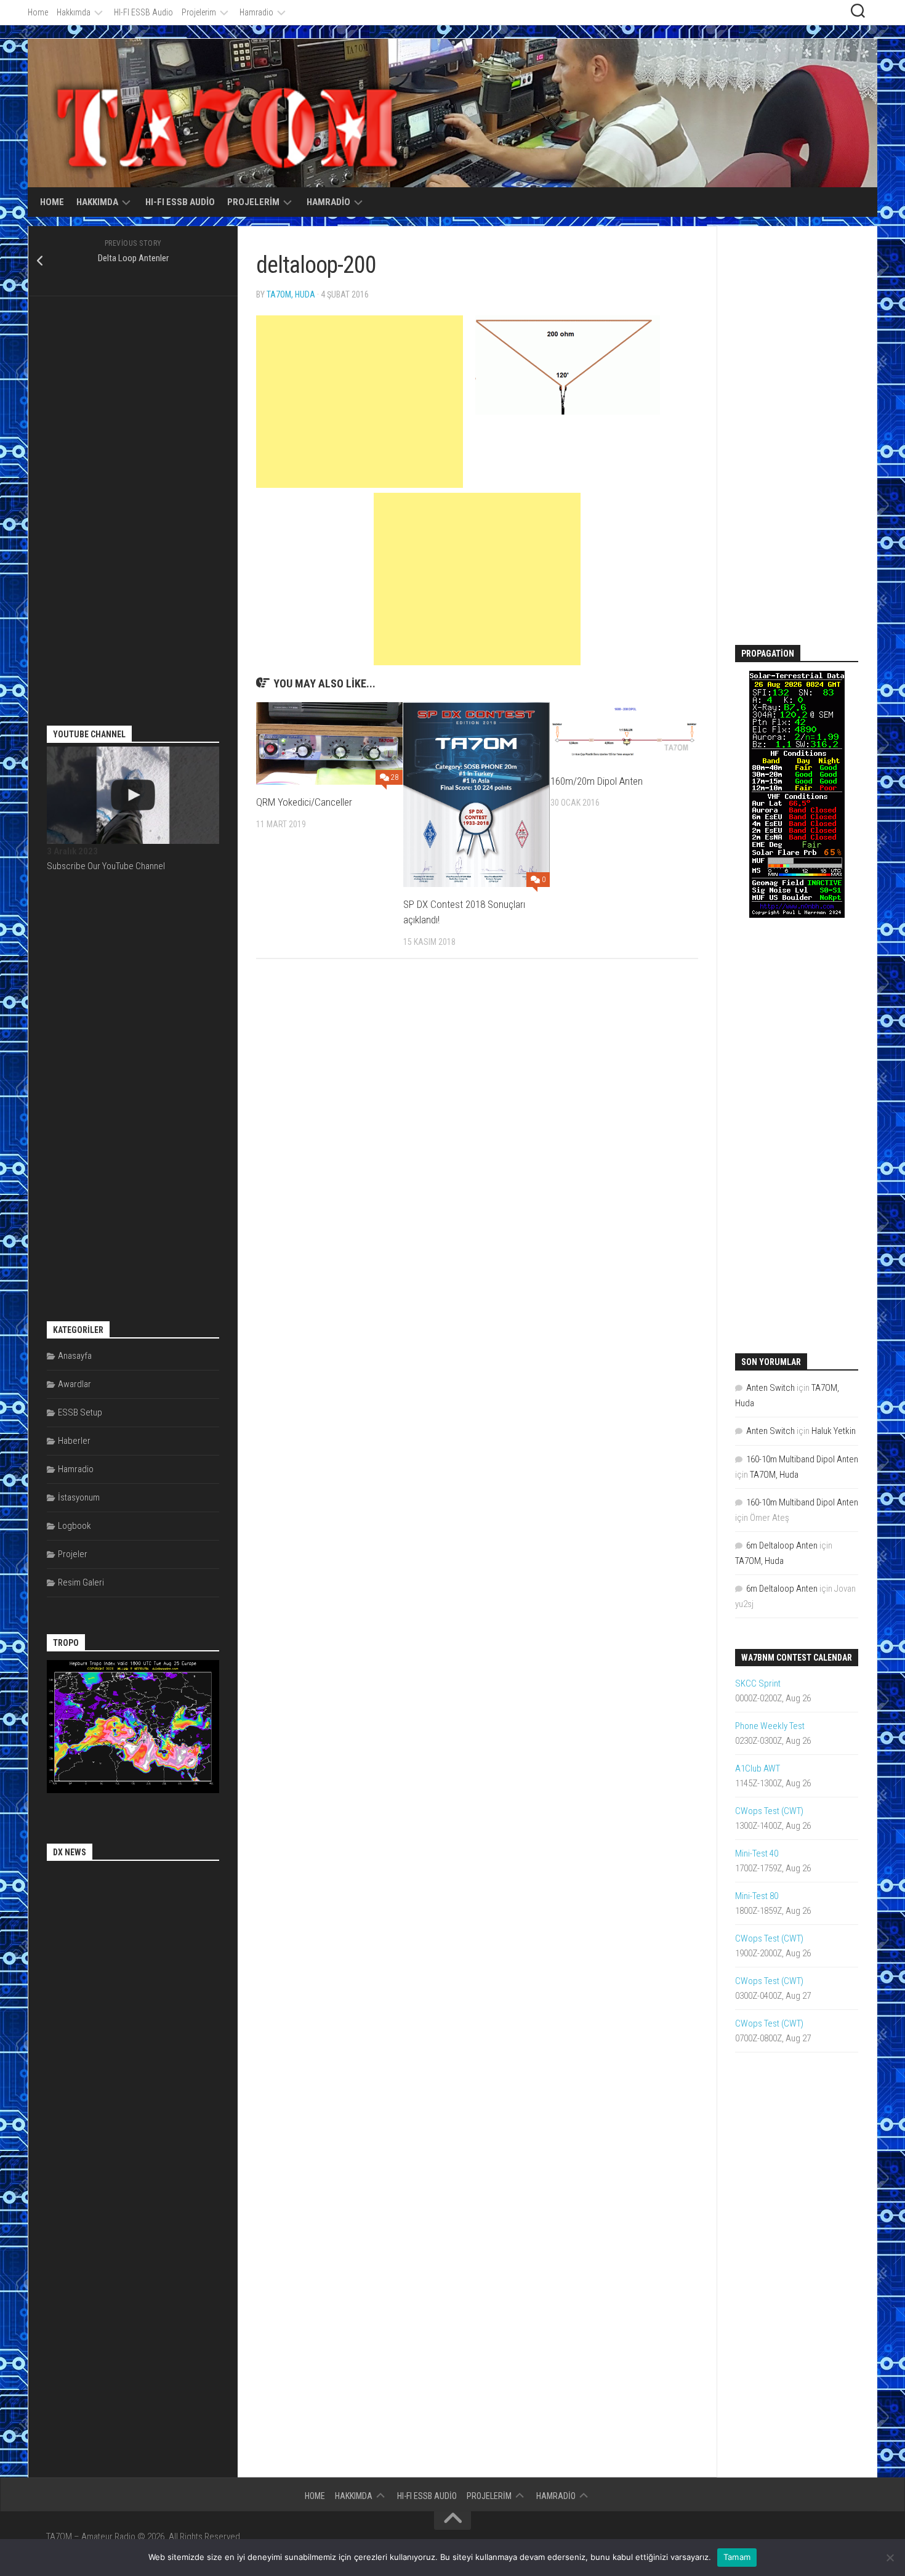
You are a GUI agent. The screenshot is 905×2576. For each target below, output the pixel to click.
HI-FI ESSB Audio (143, 12)
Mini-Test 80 (757, 1896)
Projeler (73, 1554)
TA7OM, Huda (291, 294)
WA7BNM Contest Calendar (797, 1658)
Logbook (74, 1526)
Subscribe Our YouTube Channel (106, 866)
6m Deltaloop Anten (782, 1545)
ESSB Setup (80, 1412)
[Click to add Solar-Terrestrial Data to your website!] (797, 915)
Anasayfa (75, 1356)
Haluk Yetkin (834, 1431)
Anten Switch (770, 1388)
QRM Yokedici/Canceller (304, 802)
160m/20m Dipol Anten (597, 781)
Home (38, 12)
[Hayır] (890, 2558)
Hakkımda (74, 12)
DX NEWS (70, 1852)
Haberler (74, 1441)
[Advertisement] (360, 402)
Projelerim (199, 12)
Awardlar (74, 1384)
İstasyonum (79, 1497)
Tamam (737, 2557)
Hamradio (256, 12)
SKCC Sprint (758, 1683)
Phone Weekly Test (770, 1726)
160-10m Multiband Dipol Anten (802, 1459)
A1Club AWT (758, 1768)
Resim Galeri (81, 1582)
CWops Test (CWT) (769, 1811)
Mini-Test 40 (757, 1853)
